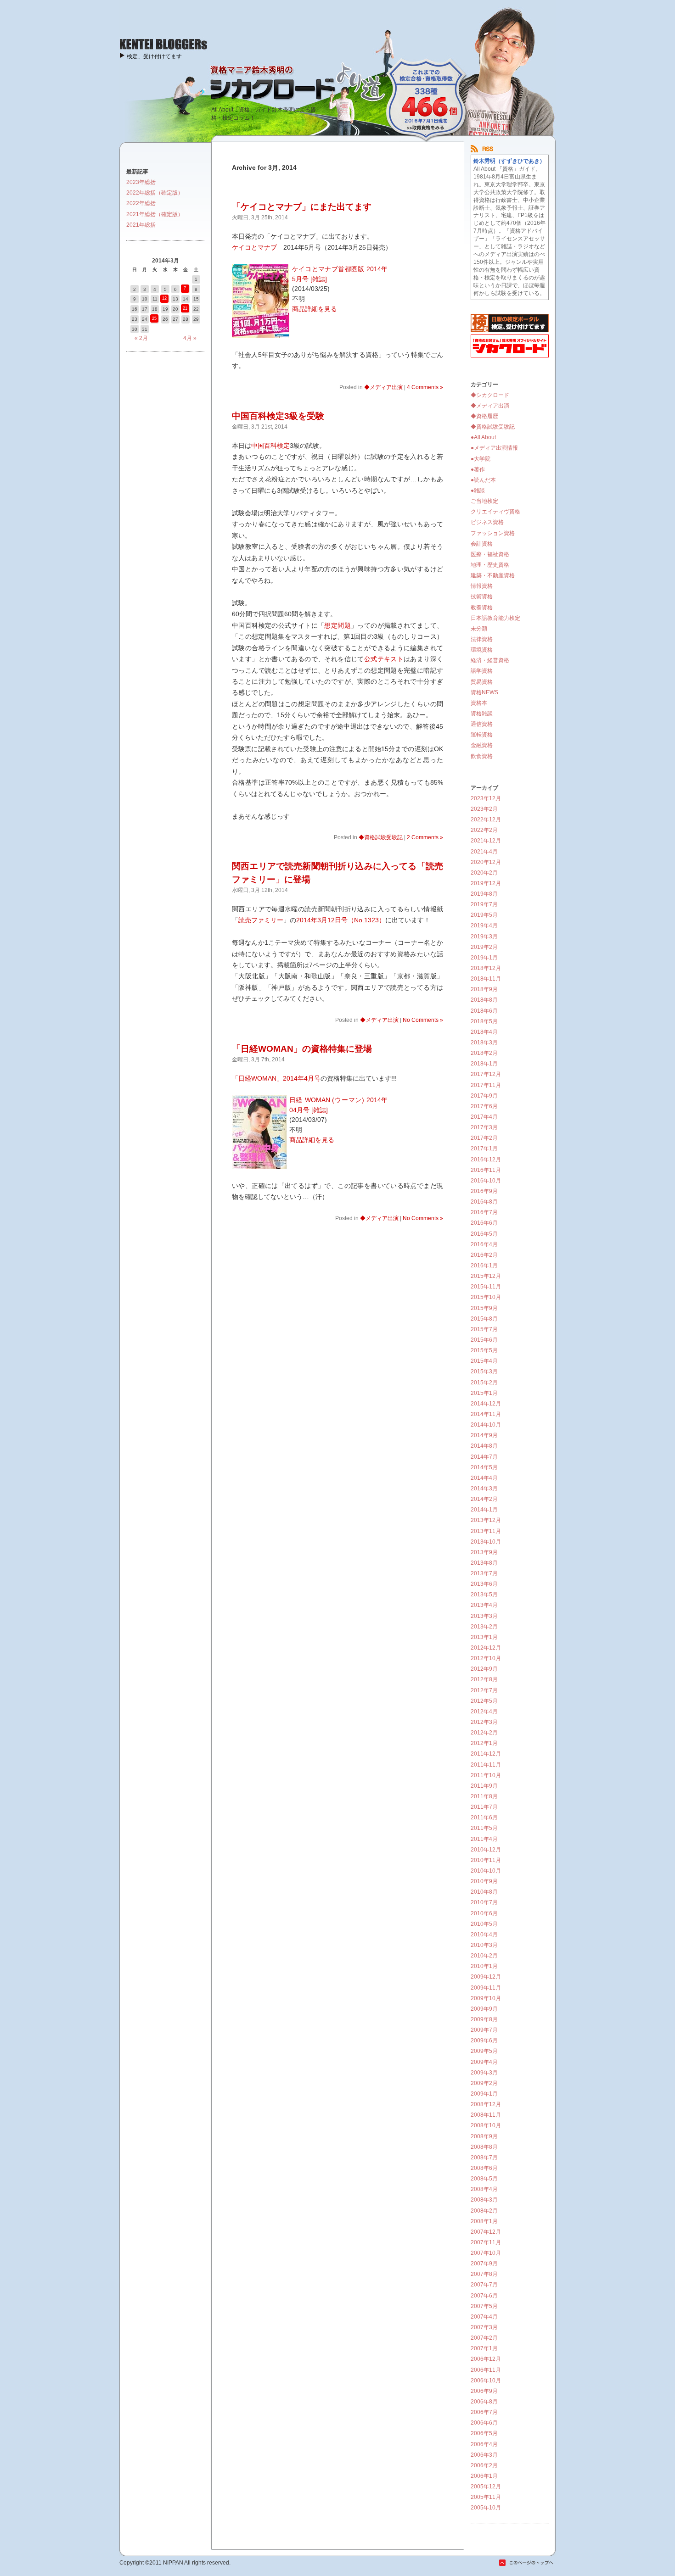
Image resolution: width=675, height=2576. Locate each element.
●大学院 (481, 459)
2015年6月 (484, 1340)
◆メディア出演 (383, 387)
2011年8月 (484, 1796)
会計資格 (482, 544)
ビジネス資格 (487, 522)
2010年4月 (484, 1935)
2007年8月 (484, 2274)
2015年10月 (486, 1297)
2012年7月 (484, 1690)
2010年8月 (484, 1892)
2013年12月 (486, 1520)
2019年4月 (484, 926)
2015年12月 (486, 1276)
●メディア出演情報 (494, 448)
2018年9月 (484, 989)
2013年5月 (484, 1595)
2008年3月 (484, 2200)
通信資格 (482, 724)
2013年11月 (486, 1531)
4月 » (190, 338)
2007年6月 (484, 2296)
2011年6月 (484, 1818)
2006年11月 (486, 2370)
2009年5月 (484, 2051)
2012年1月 (484, 1743)
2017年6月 (484, 1106)
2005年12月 (486, 2487)
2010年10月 (486, 1871)
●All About (483, 437)
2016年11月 (486, 1170)
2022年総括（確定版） (155, 193)
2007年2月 (484, 2338)
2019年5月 (484, 915)
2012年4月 (484, 1712)
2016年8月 (484, 1202)
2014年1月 (484, 1510)
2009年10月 (486, 1998)
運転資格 (482, 735)
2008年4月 (484, 2189)
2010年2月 (484, 1956)
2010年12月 (486, 1850)
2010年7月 (484, 1902)
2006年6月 (484, 2423)
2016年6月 (484, 1223)
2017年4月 (484, 1117)
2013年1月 (484, 1637)
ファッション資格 (493, 533)
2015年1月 (484, 1393)
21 (185, 308)
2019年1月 (484, 958)
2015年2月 (484, 1383)
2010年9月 (484, 1881)
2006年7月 (484, 2412)
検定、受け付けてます (154, 56)
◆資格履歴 (484, 416)
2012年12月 (486, 1648)
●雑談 (478, 491)
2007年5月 (484, 2306)
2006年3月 (484, 2455)
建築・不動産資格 (493, 575)
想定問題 (337, 625)
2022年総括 (141, 203)
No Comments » (423, 1020)
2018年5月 (484, 1021)
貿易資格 (482, 682)
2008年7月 (484, 2158)
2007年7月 (484, 2285)
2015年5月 (484, 1350)
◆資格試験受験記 (381, 837)
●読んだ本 (483, 480)
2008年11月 (486, 2115)
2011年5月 (484, 1828)
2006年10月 (486, 2381)
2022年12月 (486, 820)
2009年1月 (484, 2094)
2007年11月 (486, 2242)
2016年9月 (484, 1191)
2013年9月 (484, 1552)
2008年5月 (484, 2179)
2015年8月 (484, 1319)
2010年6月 (484, 1913)
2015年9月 (484, 1308)
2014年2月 (484, 1499)
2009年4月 (484, 2062)
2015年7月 (484, 1329)
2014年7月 (484, 1457)
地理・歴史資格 (490, 565)
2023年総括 (141, 182)
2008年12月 (486, 2104)
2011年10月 (486, 1775)
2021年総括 (141, 225)
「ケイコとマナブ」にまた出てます (302, 207)
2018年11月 (486, 979)
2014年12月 (486, 1404)
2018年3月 (484, 1043)
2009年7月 (484, 2030)
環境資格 (482, 650)
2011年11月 (486, 1765)
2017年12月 (486, 1074)
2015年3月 (484, 1372)
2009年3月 (484, 2073)
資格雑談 (482, 714)
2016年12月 (486, 1160)
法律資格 (482, 639)
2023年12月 (486, 798)
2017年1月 (484, 1149)
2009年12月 (486, 1977)
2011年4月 (484, 1839)
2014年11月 (486, 1414)
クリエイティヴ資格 (495, 512)
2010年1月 (484, 1966)
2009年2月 (484, 2083)
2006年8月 (484, 2402)
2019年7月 (484, 904)
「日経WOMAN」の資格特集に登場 (302, 1049)
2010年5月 (484, 1924)
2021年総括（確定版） (155, 214)
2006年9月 (484, 2391)
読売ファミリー (261, 920)
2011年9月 (484, 1786)
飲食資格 (482, 756)
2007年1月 (484, 2348)
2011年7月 (484, 1807)
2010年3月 (484, 1945)
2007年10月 (486, 2253)
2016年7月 (484, 1212)
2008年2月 (484, 2211)
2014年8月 (484, 1446)
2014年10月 (486, 1425)
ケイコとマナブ (254, 247)
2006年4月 (484, 2444)
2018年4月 (484, 1032)
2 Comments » (425, 837)
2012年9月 (484, 1669)
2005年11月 (486, 2497)
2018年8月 (484, 1000)
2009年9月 (484, 2009)
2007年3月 (484, 2327)
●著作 (478, 469)
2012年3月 (484, 1722)
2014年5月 (484, 1467)
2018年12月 (486, 968)
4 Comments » (425, 387)
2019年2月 (484, 947)
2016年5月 (484, 1234)
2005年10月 (486, 2508)
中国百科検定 (270, 446)
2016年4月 (484, 1244)
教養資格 (482, 608)
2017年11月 (486, 1085)
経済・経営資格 (490, 660)
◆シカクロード (490, 395)
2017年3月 (484, 1127)
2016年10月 (486, 1181)
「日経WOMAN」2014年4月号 (276, 1078)
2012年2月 (484, 1733)
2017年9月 (484, 1096)
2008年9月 (484, 2136)
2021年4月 (484, 852)
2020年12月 (486, 862)
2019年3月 (484, 937)
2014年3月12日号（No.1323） (341, 920)
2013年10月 (486, 1542)
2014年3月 (484, 1489)
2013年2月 (484, 1627)
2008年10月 (486, 2125)
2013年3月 (484, 1616)
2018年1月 (484, 1064)
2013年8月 (484, 1563)
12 (164, 298)
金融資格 (482, 745)
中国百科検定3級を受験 (278, 416)
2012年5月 (484, 1701)
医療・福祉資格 (490, 554)
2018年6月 (484, 1011)
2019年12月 (486, 883)
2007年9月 (484, 2264)
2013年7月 (484, 1573)
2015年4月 (484, 1361)
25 (154, 318)
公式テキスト (384, 659)
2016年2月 (484, 1255)
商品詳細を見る (315, 309)
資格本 (479, 703)
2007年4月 (484, 2317)
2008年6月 (484, 2168)
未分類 (479, 629)
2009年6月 (484, 2041)
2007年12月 (486, 2232)
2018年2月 (484, 1053)
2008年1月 (484, 2221)
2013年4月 (484, 1605)
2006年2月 (484, 2465)
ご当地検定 (484, 501)
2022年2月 (484, 830)
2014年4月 (484, 1478)
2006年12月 (486, 2359)
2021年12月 (486, 841)
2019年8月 (484, 894)
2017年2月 (484, 1138)
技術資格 (482, 597)
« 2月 (141, 338)
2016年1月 (484, 1266)
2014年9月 (484, 1435)
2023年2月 (484, 809)
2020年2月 (484, 873)
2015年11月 (486, 1287)
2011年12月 (486, 1754)
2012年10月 (486, 1658)
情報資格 (482, 586)
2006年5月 (484, 2433)
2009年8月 (484, 2019)
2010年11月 (486, 1860)
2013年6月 (484, 1584)
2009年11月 (486, 1988)
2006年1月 (484, 2476)
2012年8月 (484, 1679)
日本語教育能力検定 (495, 618)
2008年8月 (484, 2147)
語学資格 (482, 671)
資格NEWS (484, 692)
